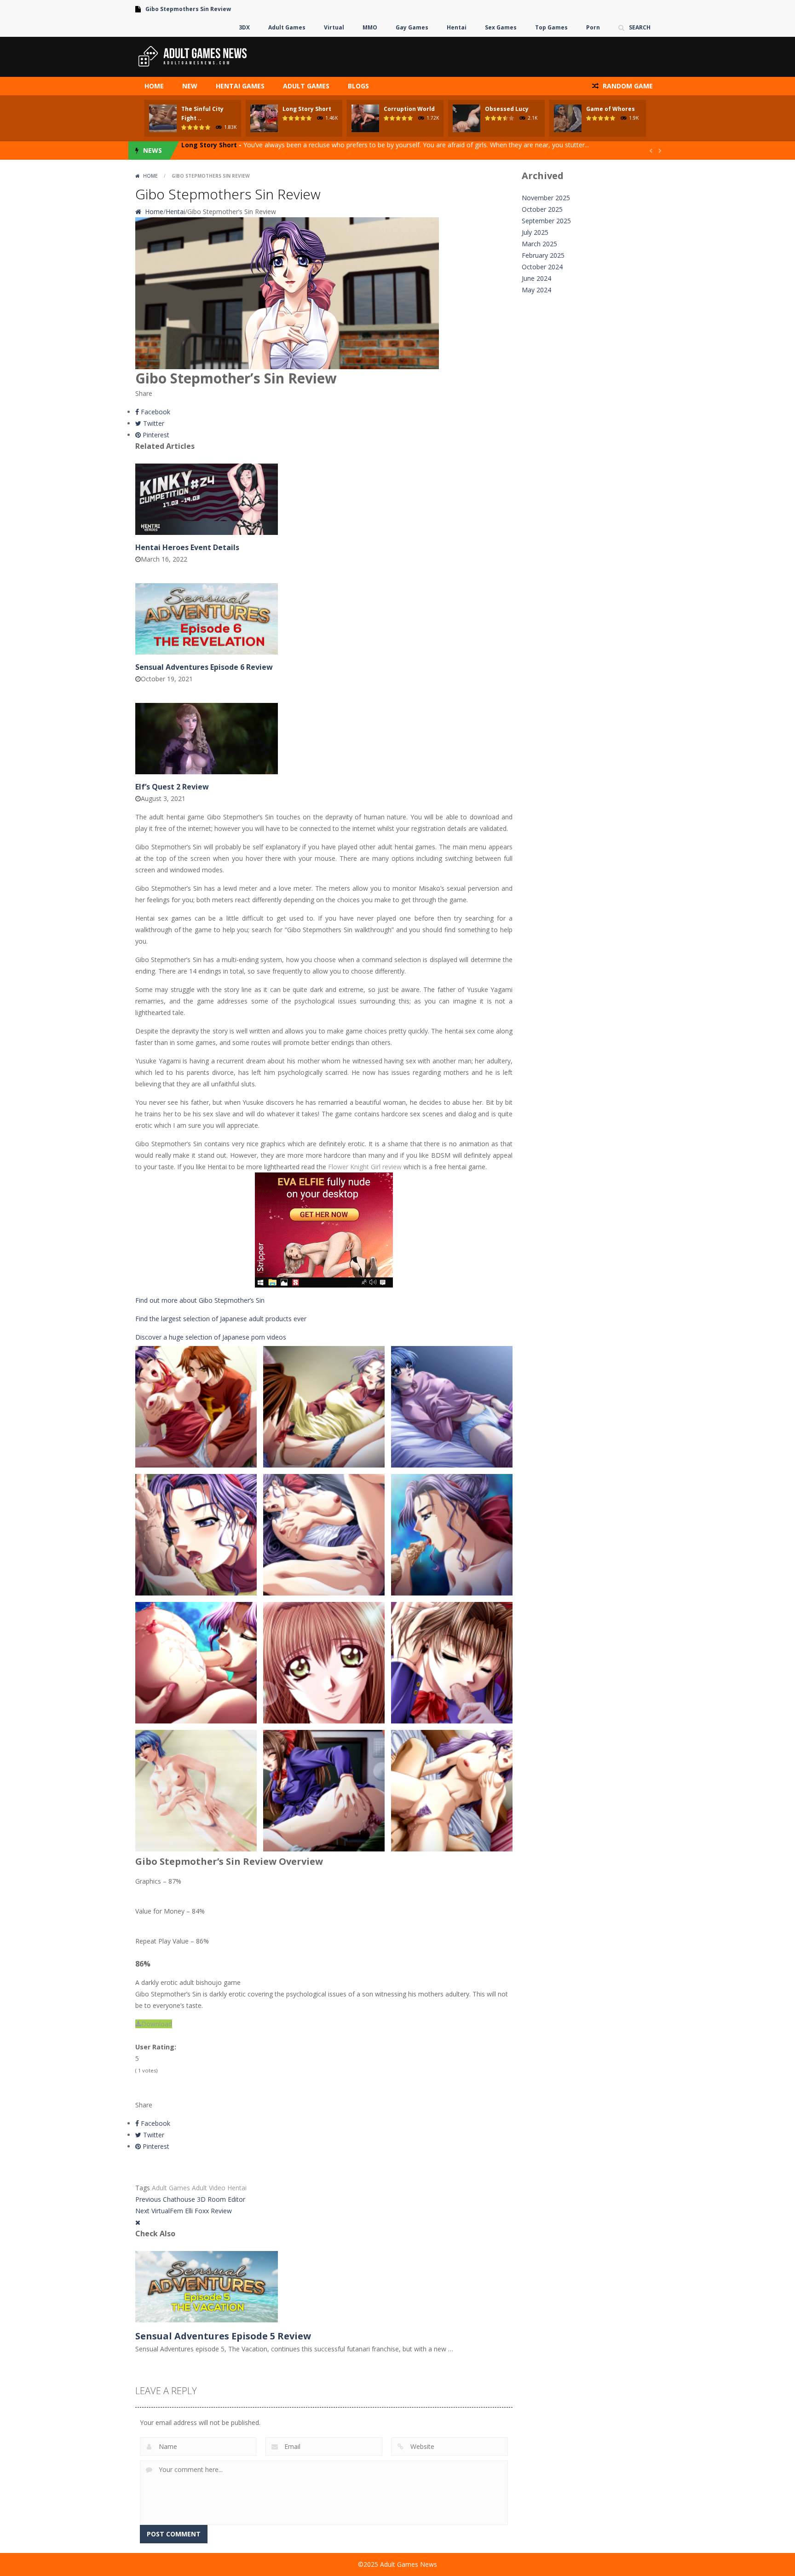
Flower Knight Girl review (365, 1167)
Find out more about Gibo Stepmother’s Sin (200, 1300)
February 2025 (543, 255)
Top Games (551, 27)
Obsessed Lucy (507, 109)
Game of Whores (611, 109)
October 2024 (542, 267)
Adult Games (287, 27)
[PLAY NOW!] (163, 117)
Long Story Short (307, 109)
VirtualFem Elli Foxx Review (184, 2211)
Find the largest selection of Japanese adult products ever (221, 1319)
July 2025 (535, 232)
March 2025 (539, 244)
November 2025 (546, 198)
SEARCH (640, 27)
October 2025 (542, 209)
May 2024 (536, 290)
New (190, 86)
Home (154, 86)
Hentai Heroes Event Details (187, 547)
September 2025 (546, 221)
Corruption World (409, 109)
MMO (370, 27)
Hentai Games (240, 86)
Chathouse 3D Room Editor (190, 2199)
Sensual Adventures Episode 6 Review (204, 667)
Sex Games (501, 27)
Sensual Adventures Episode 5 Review (223, 2336)
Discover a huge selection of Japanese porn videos (211, 1337)
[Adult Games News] (193, 56)
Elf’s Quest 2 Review (172, 787)
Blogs (358, 86)
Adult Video (209, 2188)
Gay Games (412, 27)
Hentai (457, 27)
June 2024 (536, 278)
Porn (593, 27)
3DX (244, 27)
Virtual (334, 27)
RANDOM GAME (627, 86)
